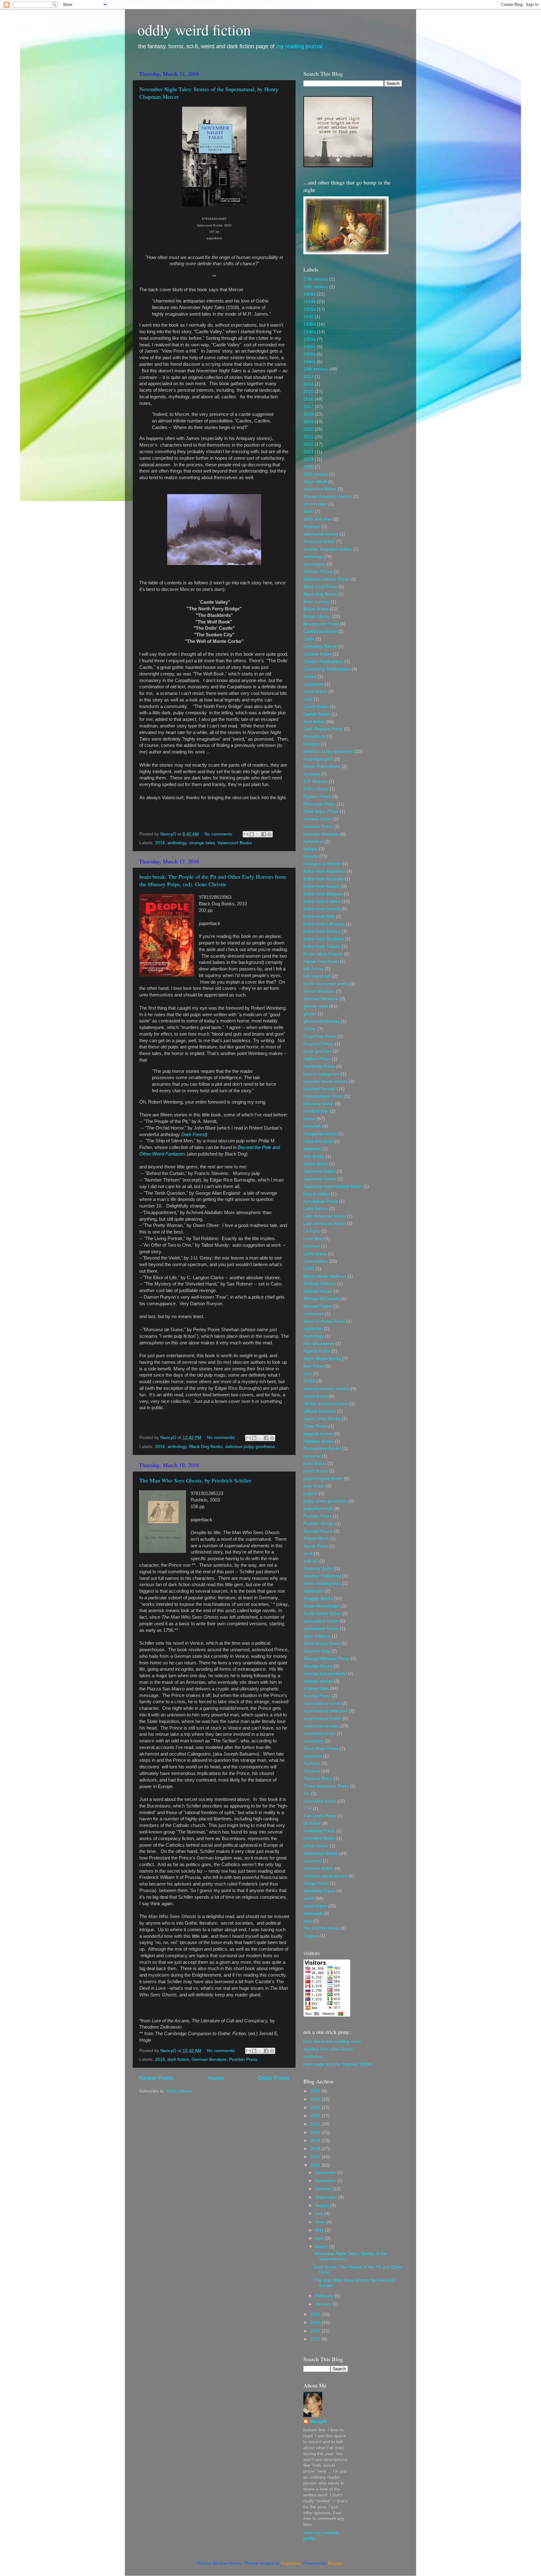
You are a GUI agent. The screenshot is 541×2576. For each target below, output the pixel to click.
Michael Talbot (318, 1306)
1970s (309, 354)
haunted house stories (325, 1081)
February (325, 2296)
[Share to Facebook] (264, 834)
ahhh (308, 512)
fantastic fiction (318, 827)
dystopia (312, 774)
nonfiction (313, 2057)
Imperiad (312, 1149)
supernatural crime (322, 1703)
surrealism (314, 1741)
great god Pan (317, 1051)
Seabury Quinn (318, 1568)
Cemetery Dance (320, 647)
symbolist (313, 1756)
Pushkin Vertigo (319, 1524)
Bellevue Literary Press (326, 579)
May (320, 2230)
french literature (319, 991)
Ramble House (318, 1531)
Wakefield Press (319, 1891)
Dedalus (312, 744)
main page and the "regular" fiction (338, 2064)
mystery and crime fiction (328, 2049)
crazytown (313, 684)
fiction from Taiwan (322, 947)
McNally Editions (320, 1284)
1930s (309, 324)
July (320, 2214)
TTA (307, 1808)
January (324, 2304)
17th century (316, 279)
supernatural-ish (319, 1733)
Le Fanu (312, 1231)
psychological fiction (323, 1479)
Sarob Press (316, 1546)
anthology (177, 843)
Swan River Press (321, 1748)
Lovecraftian (316, 1261)
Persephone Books (322, 1448)
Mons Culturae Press (324, 1321)
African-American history (328, 497)
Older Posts (273, 2078)
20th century (316, 474)
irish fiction (314, 1156)
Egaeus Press (317, 797)
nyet (308, 1374)
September (327, 2197)
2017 (308, 407)
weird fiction (315, 1906)
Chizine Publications (323, 662)
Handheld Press (319, 1066)
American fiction (319, 542)
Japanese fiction (319, 1171)
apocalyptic (314, 564)
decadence (314, 736)
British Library (317, 616)
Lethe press (315, 1254)
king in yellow (317, 1194)
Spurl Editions (317, 1636)
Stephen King (317, 1651)
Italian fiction (316, 1164)
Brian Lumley (316, 602)
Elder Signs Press (321, 812)
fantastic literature (321, 834)
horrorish (312, 1126)
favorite (311, 856)
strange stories (318, 1681)
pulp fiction (314, 1486)
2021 (308, 437)
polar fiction (315, 1464)
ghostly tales (316, 1006)
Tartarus (312, 1771)
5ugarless (291, 2563)
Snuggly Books (318, 1598)
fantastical (313, 842)
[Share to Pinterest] (270, 834)
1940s (309, 332)
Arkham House (318, 572)
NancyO (318, 2421)
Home (216, 2078)
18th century (316, 287)
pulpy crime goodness (325, 1501)
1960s (309, 347)
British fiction (316, 609)
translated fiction (320, 1801)
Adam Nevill (315, 482)
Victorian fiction (318, 1868)
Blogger (335, 2563)
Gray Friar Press (320, 1036)
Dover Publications (322, 766)
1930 (308, 317)
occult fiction (316, 1396)
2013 (308, 377)
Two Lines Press (320, 1816)
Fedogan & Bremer (322, 864)
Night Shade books (322, 1359)
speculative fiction (321, 1621)
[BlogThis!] (252, 834)
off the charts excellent (326, 1404)
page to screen (318, 1434)
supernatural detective (325, 1711)
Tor (307, 1794)
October (324, 2189)
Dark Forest (193, 1135)
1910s (309, 302)
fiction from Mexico (322, 931)
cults (308, 699)
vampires (312, 1861)
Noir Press (314, 1366)
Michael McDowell (321, 1299)
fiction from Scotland (324, 939)
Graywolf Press (318, 1044)
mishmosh (314, 1314)
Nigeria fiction (317, 1351)
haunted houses (319, 1089)
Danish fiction (317, 714)
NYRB (309, 1381)
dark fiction (178, 2059)
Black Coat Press (320, 587)
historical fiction (319, 1104)
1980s (309, 362)
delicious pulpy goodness (250, 1447)
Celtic (309, 639)
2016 (160, 843)
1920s (309, 309)
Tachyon (312, 1764)
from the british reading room (332, 2042)
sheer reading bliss (322, 1583)
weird (309, 1898)
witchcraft (313, 1914)
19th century (316, 369)
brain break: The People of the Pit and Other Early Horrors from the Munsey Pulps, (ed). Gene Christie (213, 880)
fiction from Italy (319, 916)
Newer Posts (156, 2078)
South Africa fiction (322, 1606)
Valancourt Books (234, 843)
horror (309, 1119)
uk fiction (312, 1823)
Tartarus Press (318, 1779)
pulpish (310, 1494)
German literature (209, 2059)
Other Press (315, 1426)
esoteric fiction (318, 819)
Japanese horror (320, 1179)
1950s (309, 339)
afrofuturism (315, 504)
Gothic (310, 1029)
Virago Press (316, 1883)
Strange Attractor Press (326, 1659)
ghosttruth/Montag (322, 1021)
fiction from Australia (323, 879)
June (321, 2222)
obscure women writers (326, 1389)
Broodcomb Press (321, 624)
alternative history (321, 534)
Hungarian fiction (320, 1134)
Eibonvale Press (319, 804)
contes (310, 677)
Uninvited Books (319, 1838)
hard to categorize (321, 1074)
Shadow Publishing (322, 1576)
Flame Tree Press (321, 962)
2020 (308, 429)
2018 (308, 414)
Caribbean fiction (320, 631)
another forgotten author (328, 549)
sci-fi (308, 1554)
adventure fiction (320, 489)
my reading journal (299, 46)
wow (308, 1921)
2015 (308, 392)
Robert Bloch (316, 1539)
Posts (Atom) (179, 2091)
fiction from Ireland (322, 909)
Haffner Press (317, 1059)
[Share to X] (258, 834)
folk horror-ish (317, 976)
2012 (316, 2339)
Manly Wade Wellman (325, 1276)
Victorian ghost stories (325, 1876)
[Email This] (246, 834)
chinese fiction (317, 654)
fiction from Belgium (323, 894)
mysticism (313, 1329)
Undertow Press (319, 1831)
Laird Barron (316, 1209)
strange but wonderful (325, 1674)
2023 (308, 452)
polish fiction (316, 1471)
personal (312, 1456)
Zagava (311, 1936)
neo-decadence (319, 1344)
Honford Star (316, 1111)
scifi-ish (311, 1561)
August (323, 2205)
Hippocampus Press (323, 1096)
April (320, 2238)
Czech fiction (316, 707)
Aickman (312, 527)
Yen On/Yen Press (321, 1928)
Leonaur (312, 1246)
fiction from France (322, 901)
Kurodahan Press (321, 1201)
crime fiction (315, 692)
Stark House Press (322, 1644)
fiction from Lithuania (324, 924)
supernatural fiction (322, 1718)
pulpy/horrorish (318, 1509)
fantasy (311, 849)
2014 (308, 384)
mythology (314, 1336)
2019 (308, 422)
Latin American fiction (325, 1216)
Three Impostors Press (326, 1786)
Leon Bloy (313, 1239)
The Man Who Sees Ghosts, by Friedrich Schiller (195, 1480)
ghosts (310, 1014)
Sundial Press (317, 1696)
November (326, 2181)
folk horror (314, 969)
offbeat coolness (320, 1411)
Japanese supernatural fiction (333, 1186)
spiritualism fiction (321, 1629)
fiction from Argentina (324, 871)
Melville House (318, 1291)
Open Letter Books (322, 1419)
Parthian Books (318, 1441)
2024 (308, 459)
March (322, 2247)
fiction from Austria (322, 886)
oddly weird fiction (194, 29)
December (326, 2173)
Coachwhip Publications (327, 669)
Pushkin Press (243, 2059)
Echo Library (316, 789)
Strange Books (318, 1666)
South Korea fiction (322, 1614)
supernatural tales (321, 1726)
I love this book (318, 1141)
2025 (308, 467)
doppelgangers (318, 759)
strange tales (202, 843)
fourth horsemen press (326, 984)
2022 (308, 444)
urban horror (316, 1846)
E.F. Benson (315, 781)
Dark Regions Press (323, 729)
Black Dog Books (206, 1447)
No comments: (219, 834)
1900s (309, 294)
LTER (309, 1269)
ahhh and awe (317, 519)
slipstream (314, 1591)
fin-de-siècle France (323, 954)
